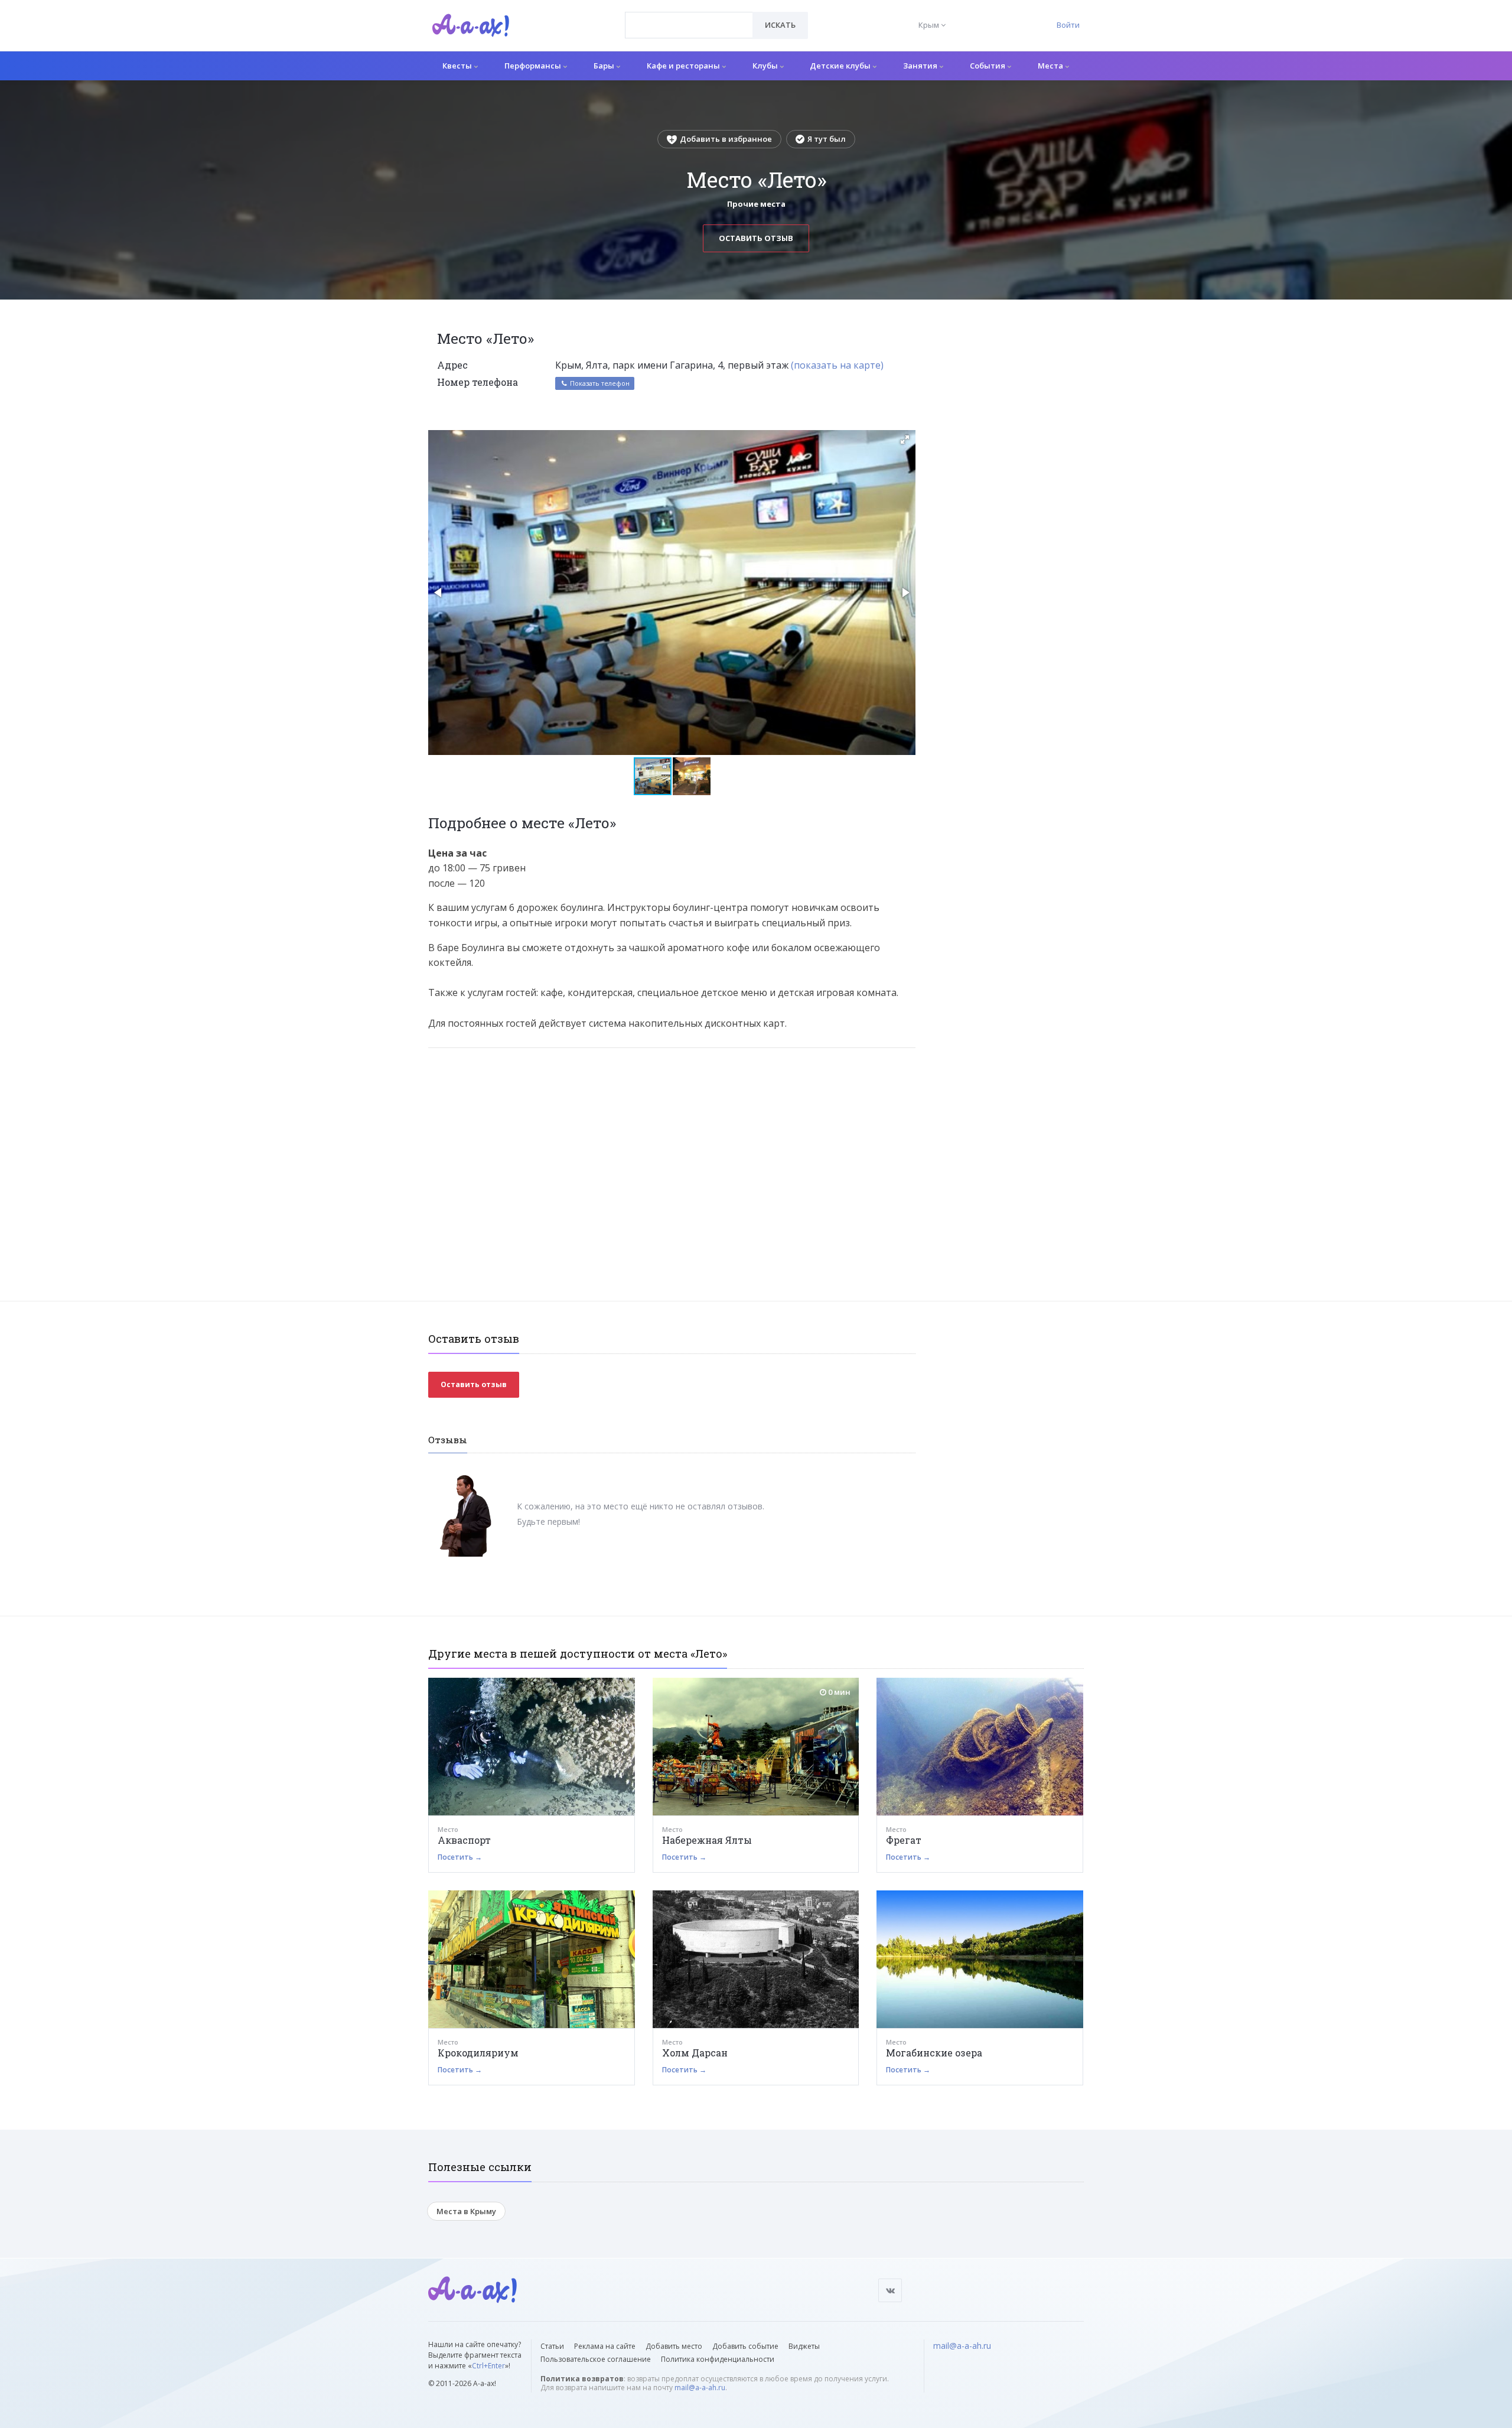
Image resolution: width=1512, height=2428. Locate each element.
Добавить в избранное (726, 139)
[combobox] (689, 25)
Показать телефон (599, 383)
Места (1051, 66)
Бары (605, 66)
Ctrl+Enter (488, 2366)
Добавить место (674, 2346)
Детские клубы (841, 66)
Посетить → (460, 1857)
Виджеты (804, 2346)
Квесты (458, 66)
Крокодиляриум (478, 2053)
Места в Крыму (466, 2211)
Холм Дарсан (695, 2053)
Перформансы (534, 66)
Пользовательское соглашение (596, 2359)
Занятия (921, 66)
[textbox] (689, 17)
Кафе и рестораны (684, 66)
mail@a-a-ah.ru (700, 2388)
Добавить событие (745, 2346)
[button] (905, 440)
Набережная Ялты (707, 1840)
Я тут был (827, 139)
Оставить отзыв (756, 238)
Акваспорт (464, 1840)
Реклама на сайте (605, 2346)
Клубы (766, 66)
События (988, 66)
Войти (1068, 25)
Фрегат (904, 1840)
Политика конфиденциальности (718, 2359)
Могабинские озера (934, 2053)
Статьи (552, 2346)
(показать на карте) (837, 365)
